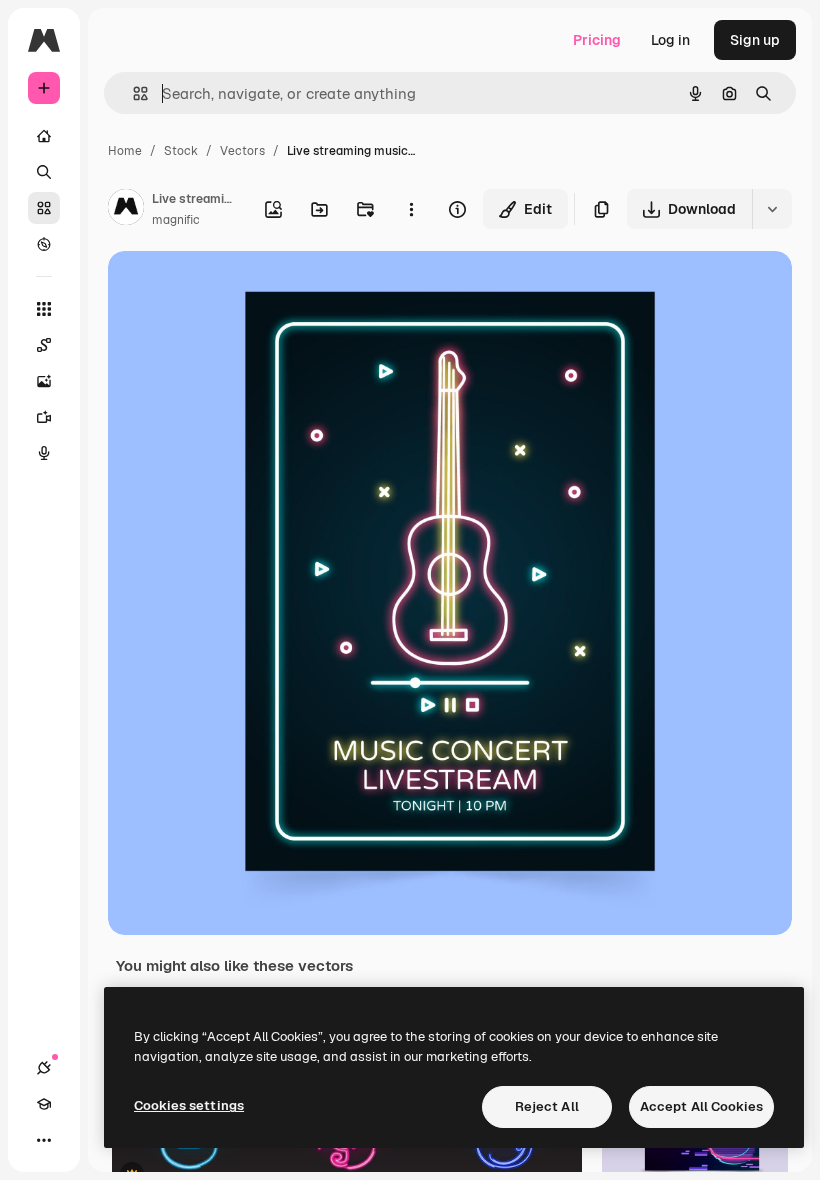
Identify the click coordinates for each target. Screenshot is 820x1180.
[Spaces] (44, 345)
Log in (670, 40)
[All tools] (44, 309)
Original (236, 289)
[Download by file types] (772, 209)
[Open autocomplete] (132, 93)
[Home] (44, 136)
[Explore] (44, 244)
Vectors (242, 151)
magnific (176, 220)
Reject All (547, 1106)
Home (125, 151)
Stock (181, 151)
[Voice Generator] (44, 453)
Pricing (597, 40)
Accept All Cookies (701, 1106)
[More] (44, 1140)
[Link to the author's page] (126, 210)
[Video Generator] (44, 417)
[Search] (44, 172)
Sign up (755, 40)
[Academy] (44, 1104)
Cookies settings (189, 1105)
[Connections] (44, 1068)
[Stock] (44, 208)
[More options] (411, 209)
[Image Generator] (44, 381)
